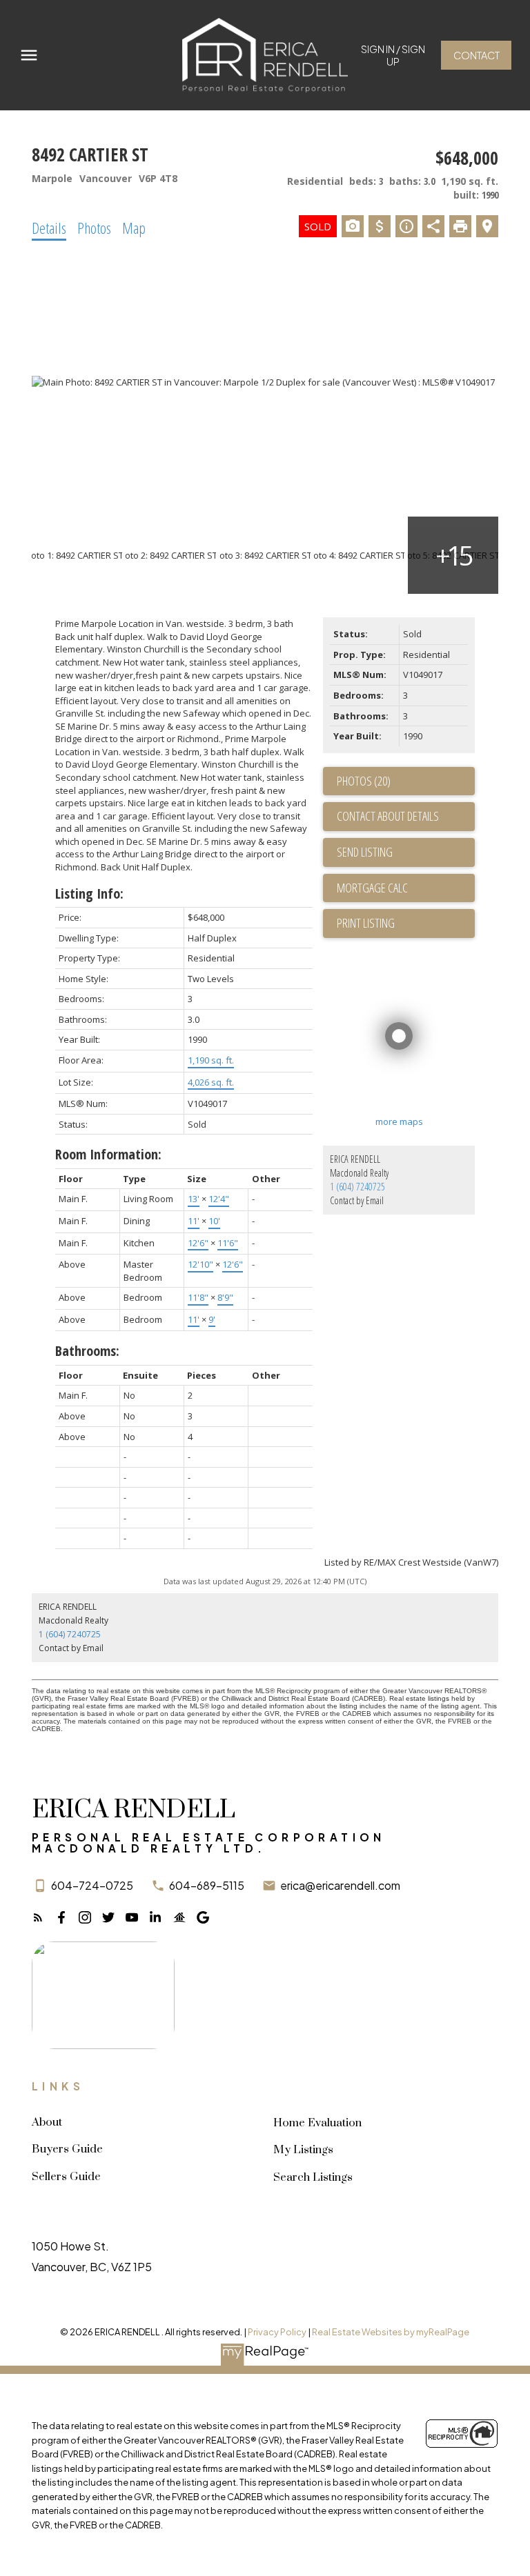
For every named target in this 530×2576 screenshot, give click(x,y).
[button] (393, 55)
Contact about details (388, 816)
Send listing (365, 852)
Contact (477, 55)
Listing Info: (89, 893)
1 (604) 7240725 (357, 1187)
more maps (399, 1121)
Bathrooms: (87, 1351)
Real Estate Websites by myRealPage (391, 2332)
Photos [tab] (94, 228)
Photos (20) (364, 781)
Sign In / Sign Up (393, 55)
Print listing (366, 923)
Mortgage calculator (406, 888)
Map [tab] (134, 228)
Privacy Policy (277, 2332)
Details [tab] (49, 228)
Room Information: (108, 1154)
